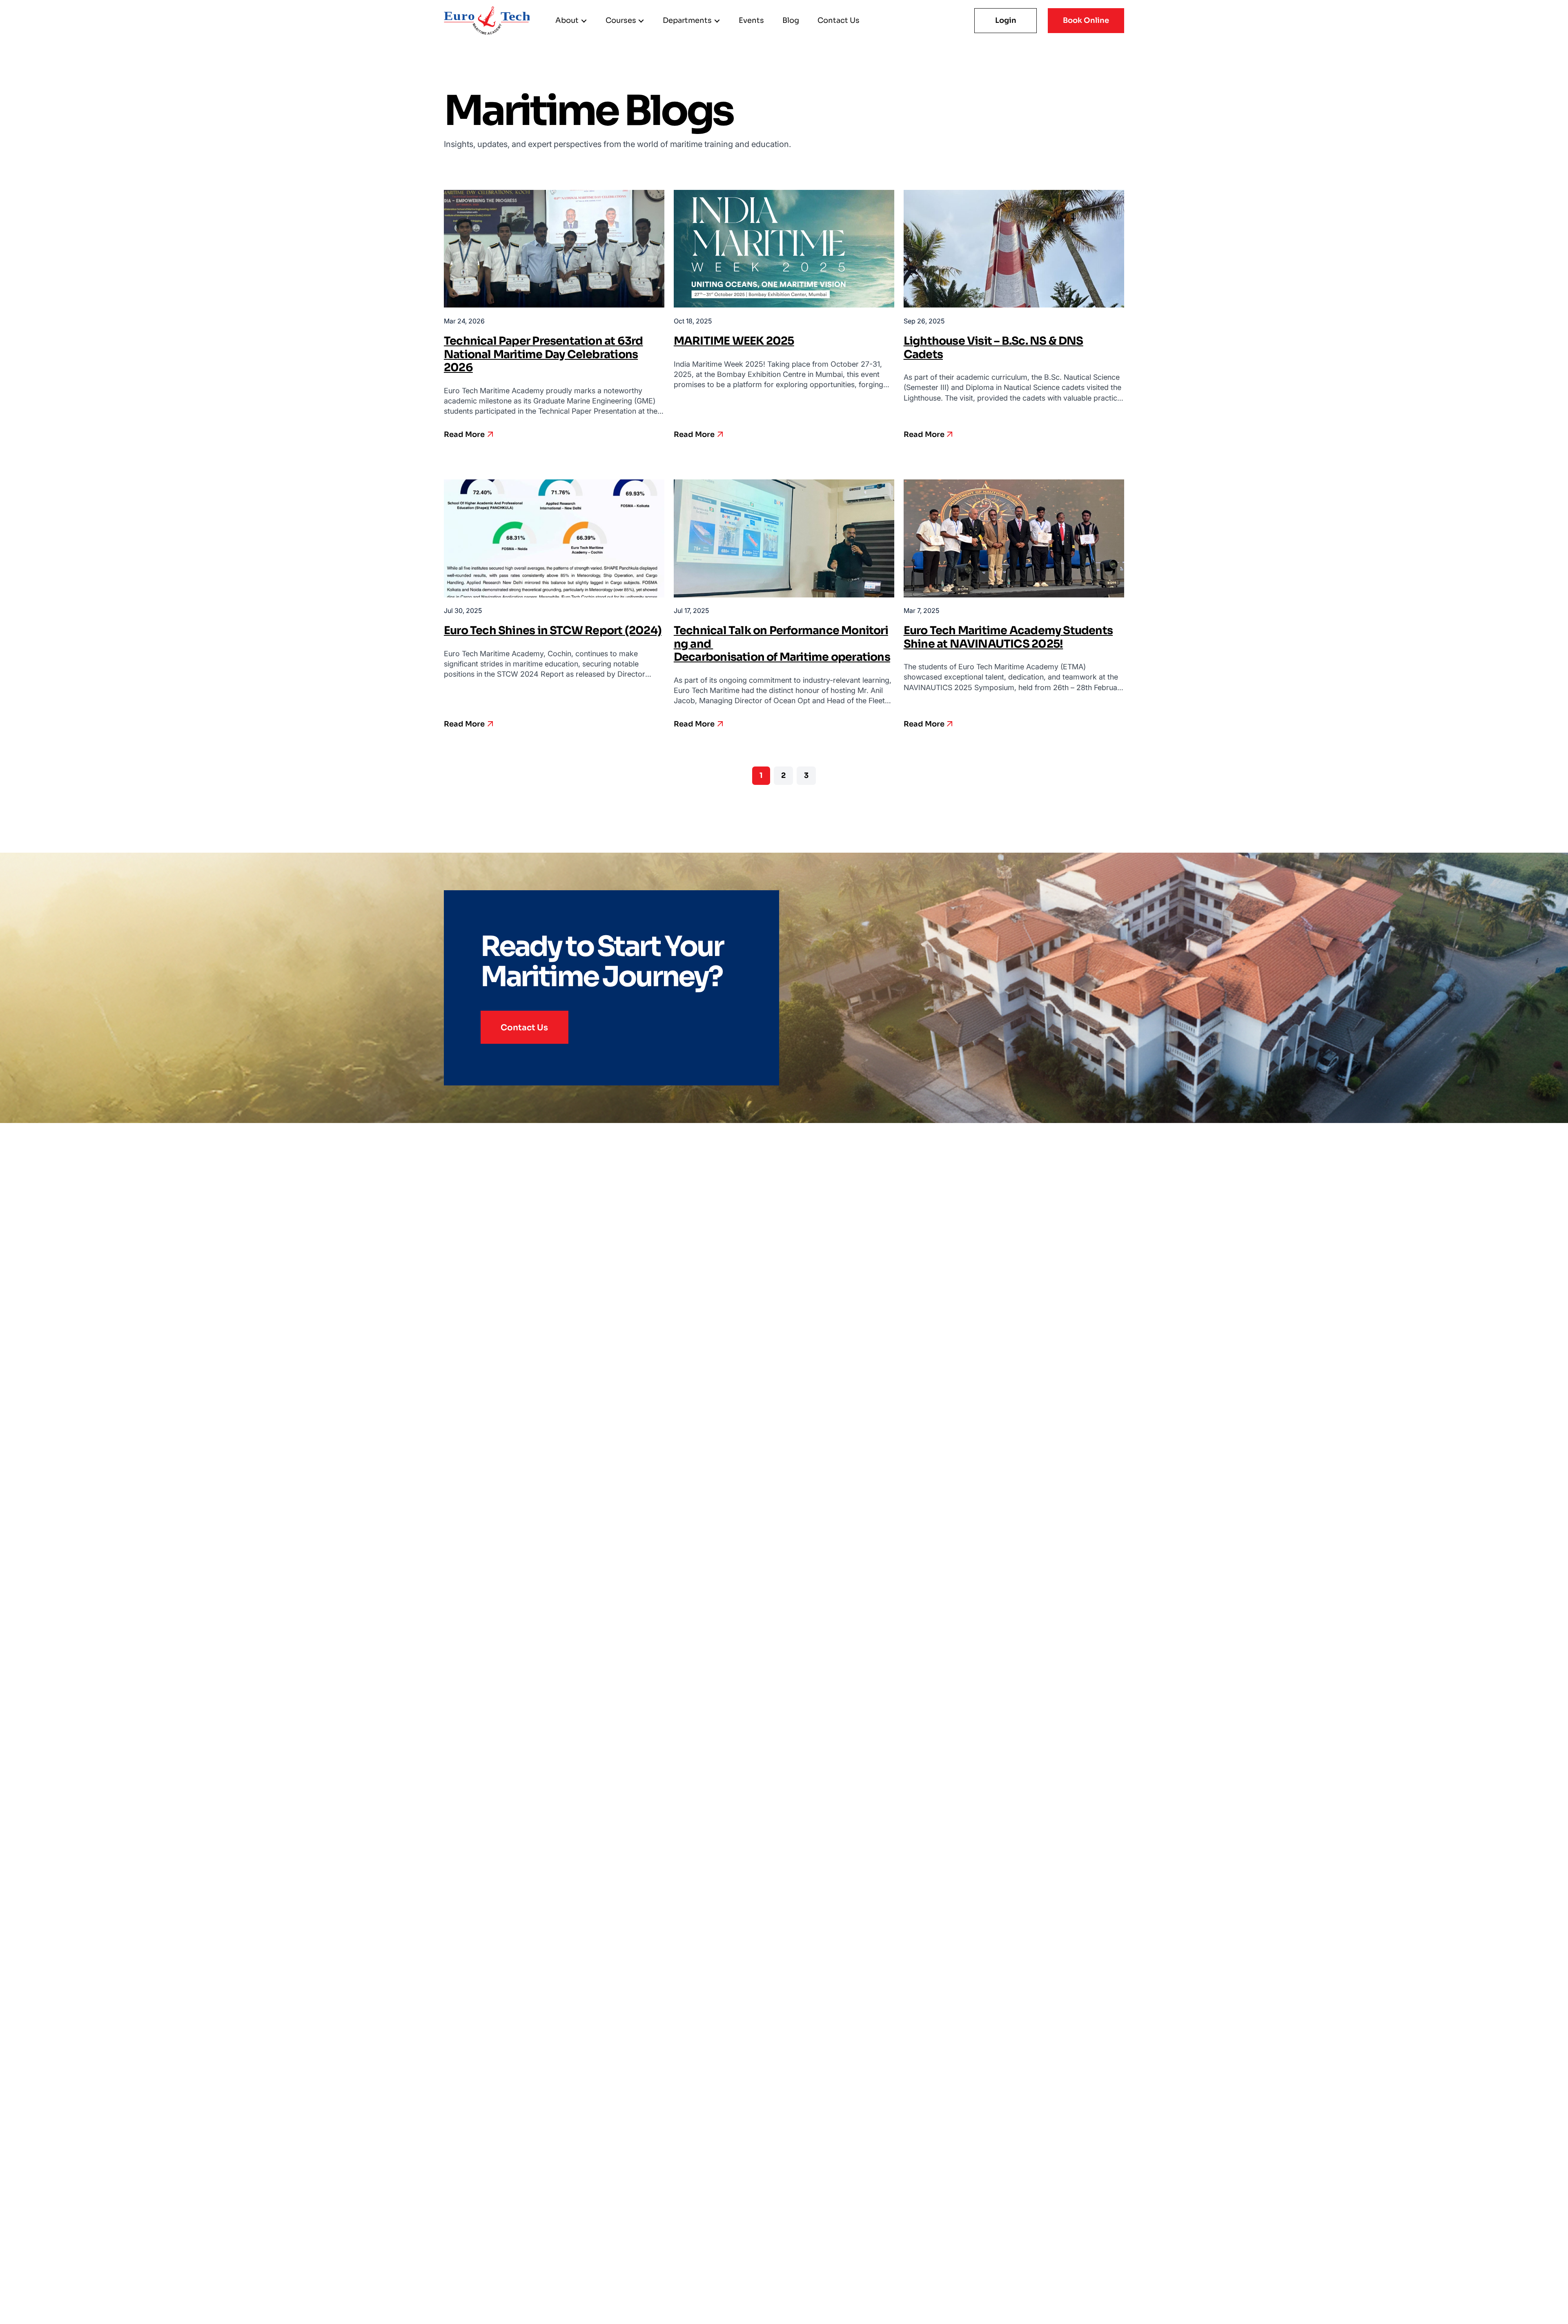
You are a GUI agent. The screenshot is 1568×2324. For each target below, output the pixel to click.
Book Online (1086, 20)
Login (1006, 20)
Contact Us (524, 1027)
